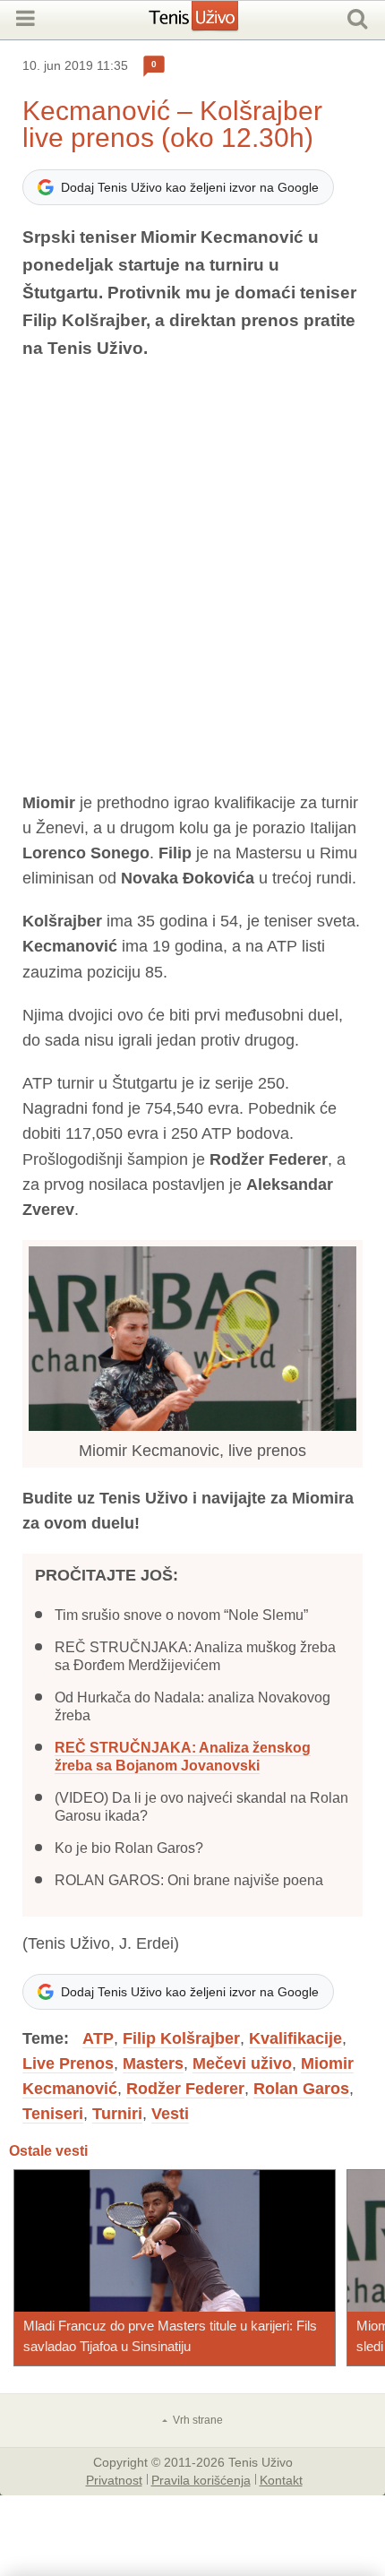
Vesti (170, 2114)
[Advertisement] (192, 576)
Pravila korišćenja (201, 2479)
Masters (153, 2063)
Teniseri (53, 2114)
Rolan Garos (301, 2089)
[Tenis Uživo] (212, 22)
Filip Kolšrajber (181, 2038)
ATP (98, 2038)
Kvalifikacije (295, 2038)
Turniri (117, 2114)
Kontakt (281, 2479)
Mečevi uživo (242, 2063)
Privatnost (114, 2479)
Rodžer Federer (185, 2089)
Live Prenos (68, 2063)
